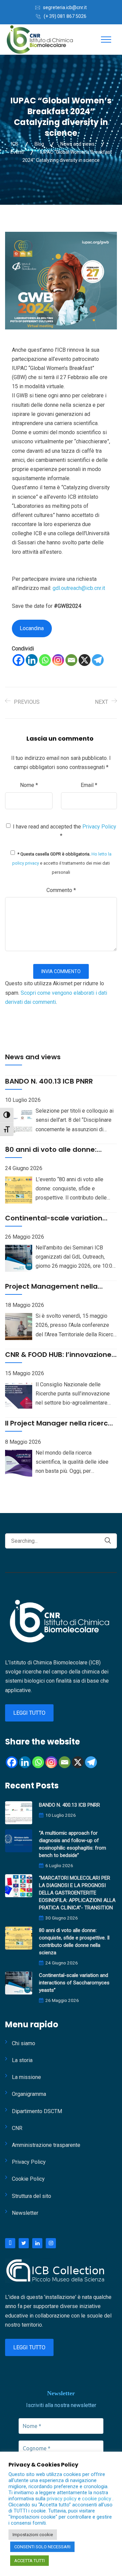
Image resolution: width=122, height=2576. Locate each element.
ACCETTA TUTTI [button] (29, 2561)
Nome (29, 785)
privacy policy (62, 2499)
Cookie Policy (28, 2179)
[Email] (71, 660)
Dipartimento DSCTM (37, 2111)
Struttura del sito (32, 2196)
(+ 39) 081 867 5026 (65, 16)
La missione (26, 2077)
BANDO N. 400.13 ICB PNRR (69, 1805)
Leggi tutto (29, 1713)
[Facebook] (18, 660)
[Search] (108, 1541)
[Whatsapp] (45, 660)
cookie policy (97, 2499)
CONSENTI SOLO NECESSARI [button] (42, 2547)
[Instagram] (58, 660)
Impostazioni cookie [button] (33, 2535)
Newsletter (25, 2213)
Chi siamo (24, 2043)
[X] (85, 660)
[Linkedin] (32, 660)
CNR (17, 2128)
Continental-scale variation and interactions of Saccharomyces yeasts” (74, 1983)
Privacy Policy (99, 827)
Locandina (32, 628)
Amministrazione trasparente (46, 2145)
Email (89, 785)
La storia (22, 2060)
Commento (61, 890)
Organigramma (29, 2094)
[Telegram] (98, 660)
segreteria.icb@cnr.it (65, 7)
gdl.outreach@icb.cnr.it (79, 588)
